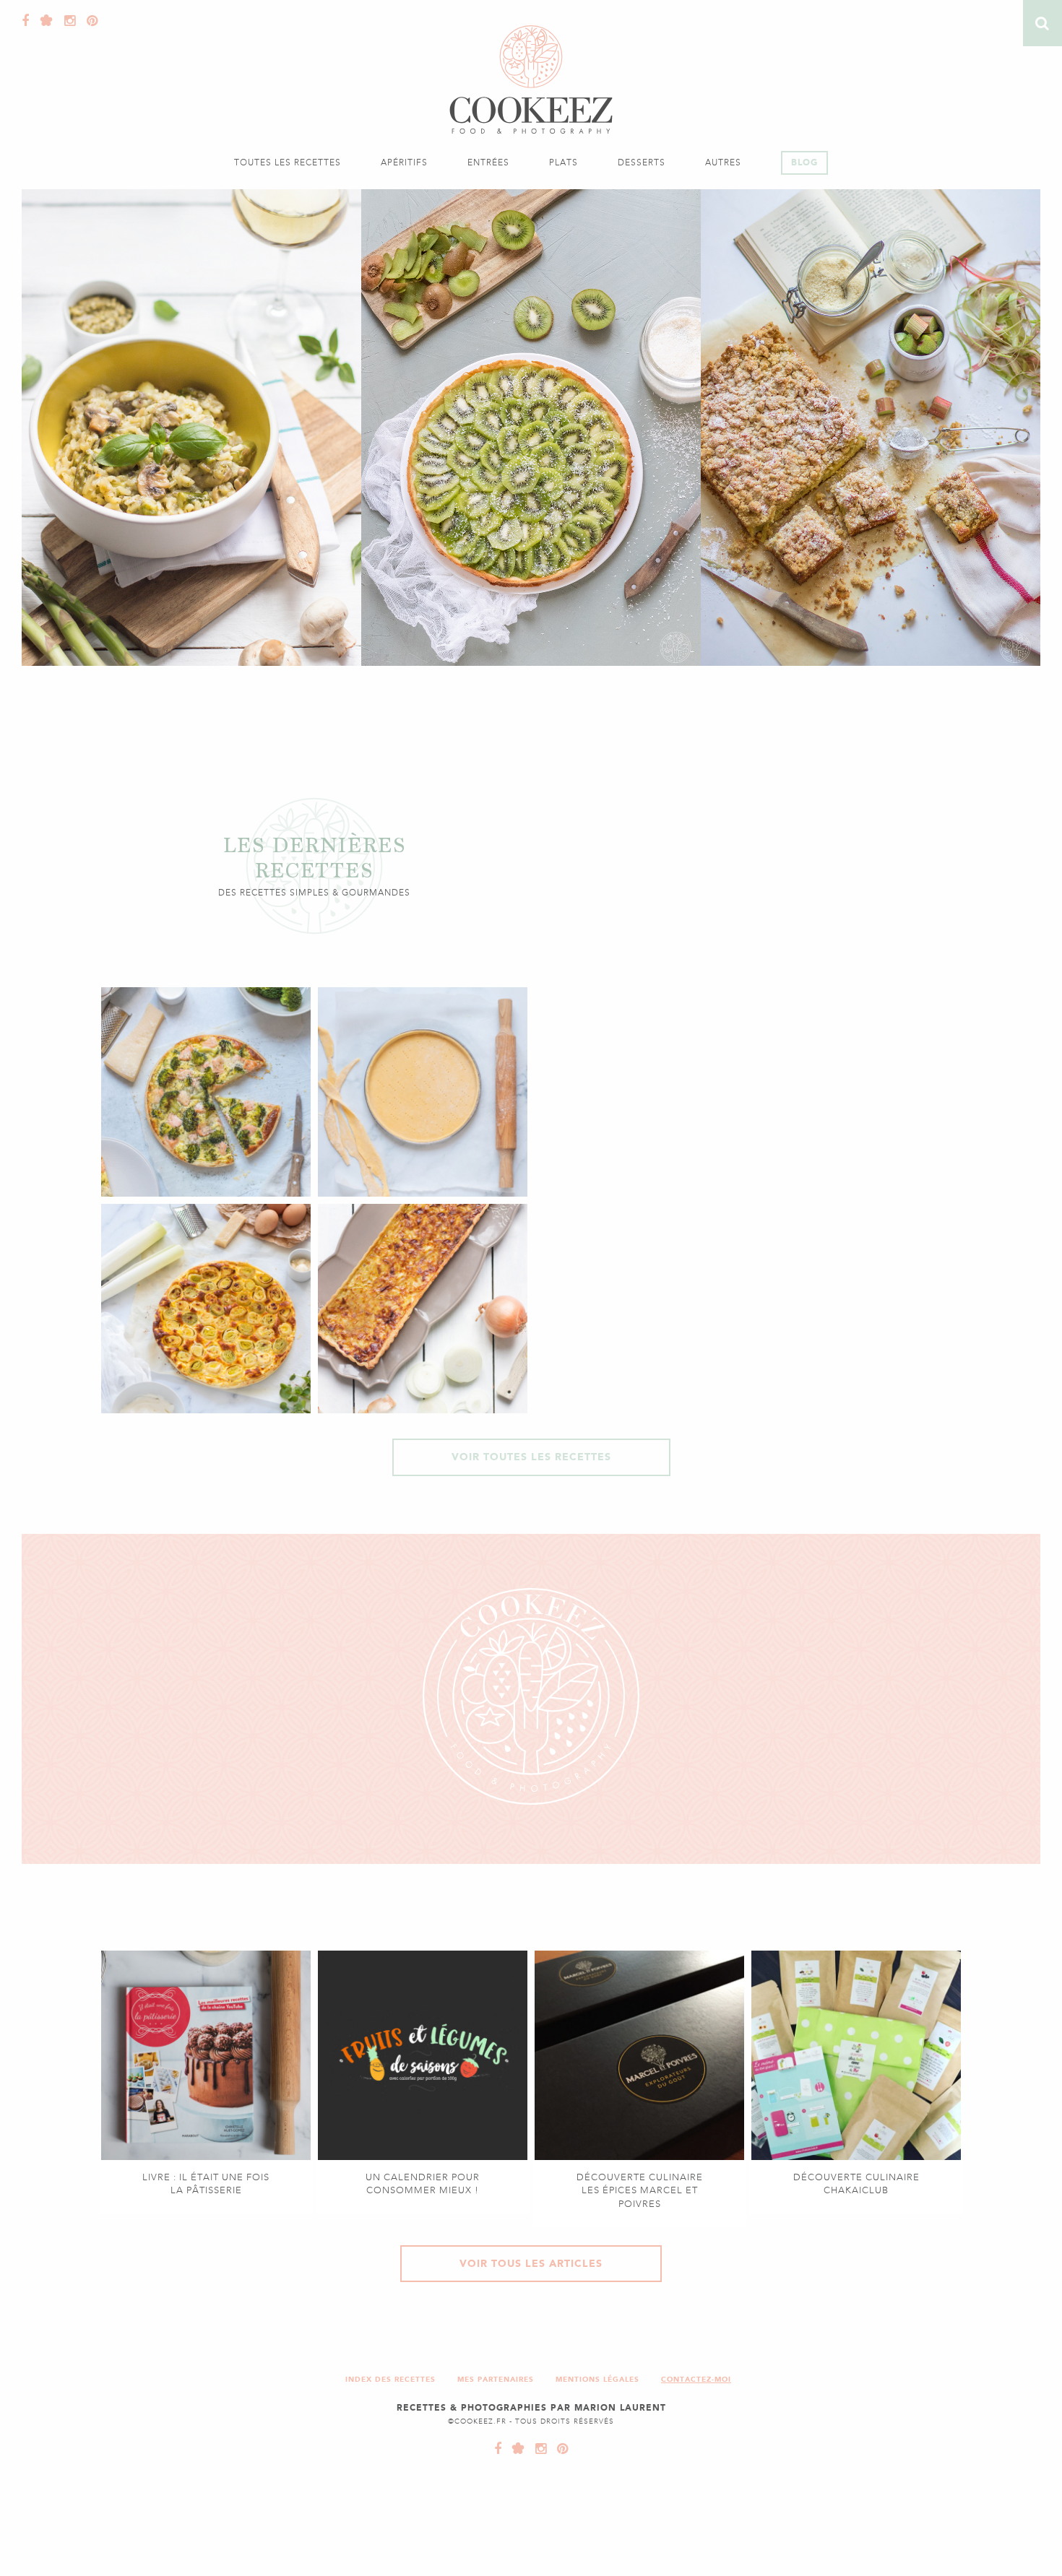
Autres (723, 162)
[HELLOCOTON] (515, 2449)
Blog (804, 162)
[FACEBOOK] (498, 2449)
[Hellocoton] (43, 21)
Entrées (488, 162)
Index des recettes (390, 2379)
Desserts (642, 162)
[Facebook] (26, 21)
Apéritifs (404, 162)
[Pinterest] (89, 21)
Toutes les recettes (288, 162)
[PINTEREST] (559, 2449)
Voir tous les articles (531, 2264)
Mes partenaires (496, 2379)
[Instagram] (66, 21)
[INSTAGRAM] (538, 2449)
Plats (564, 162)
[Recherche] (1042, 23)
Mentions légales (597, 2379)
